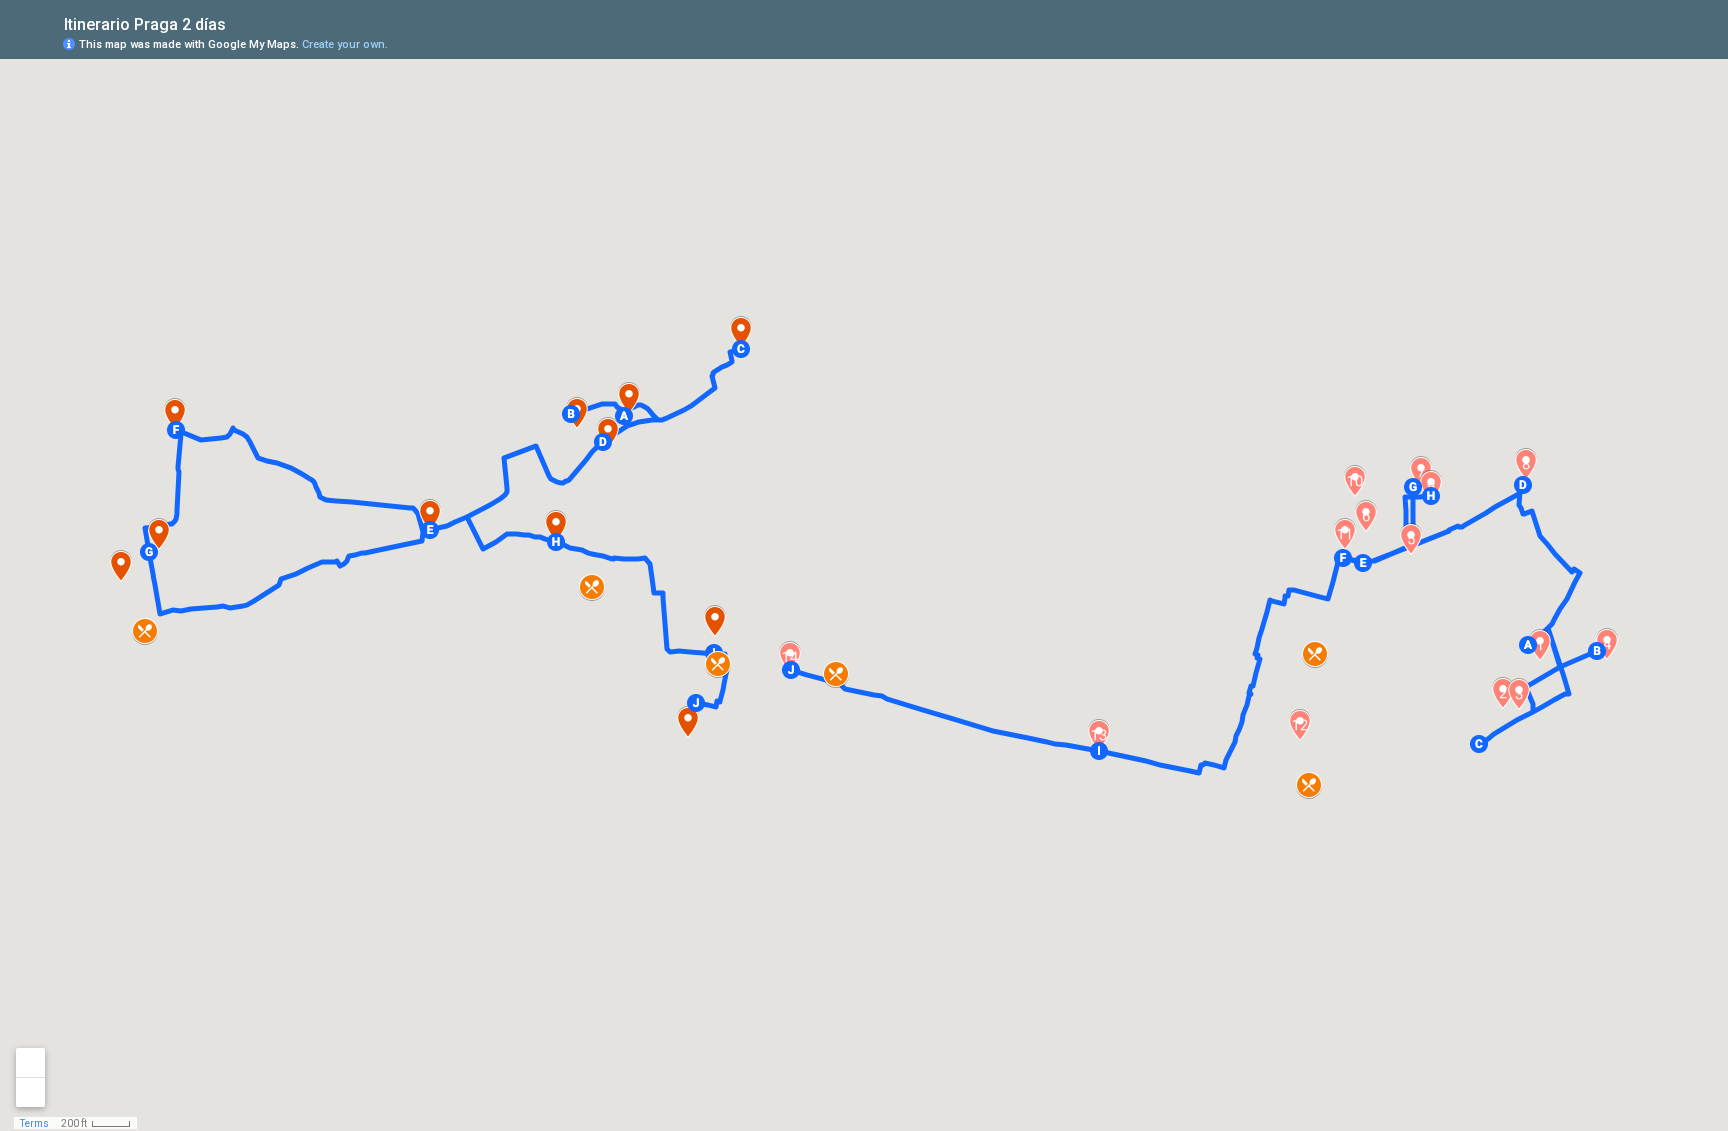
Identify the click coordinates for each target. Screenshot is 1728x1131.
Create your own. (345, 44)
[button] (1528, 645)
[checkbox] (241, 22)
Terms (34, 1123)
